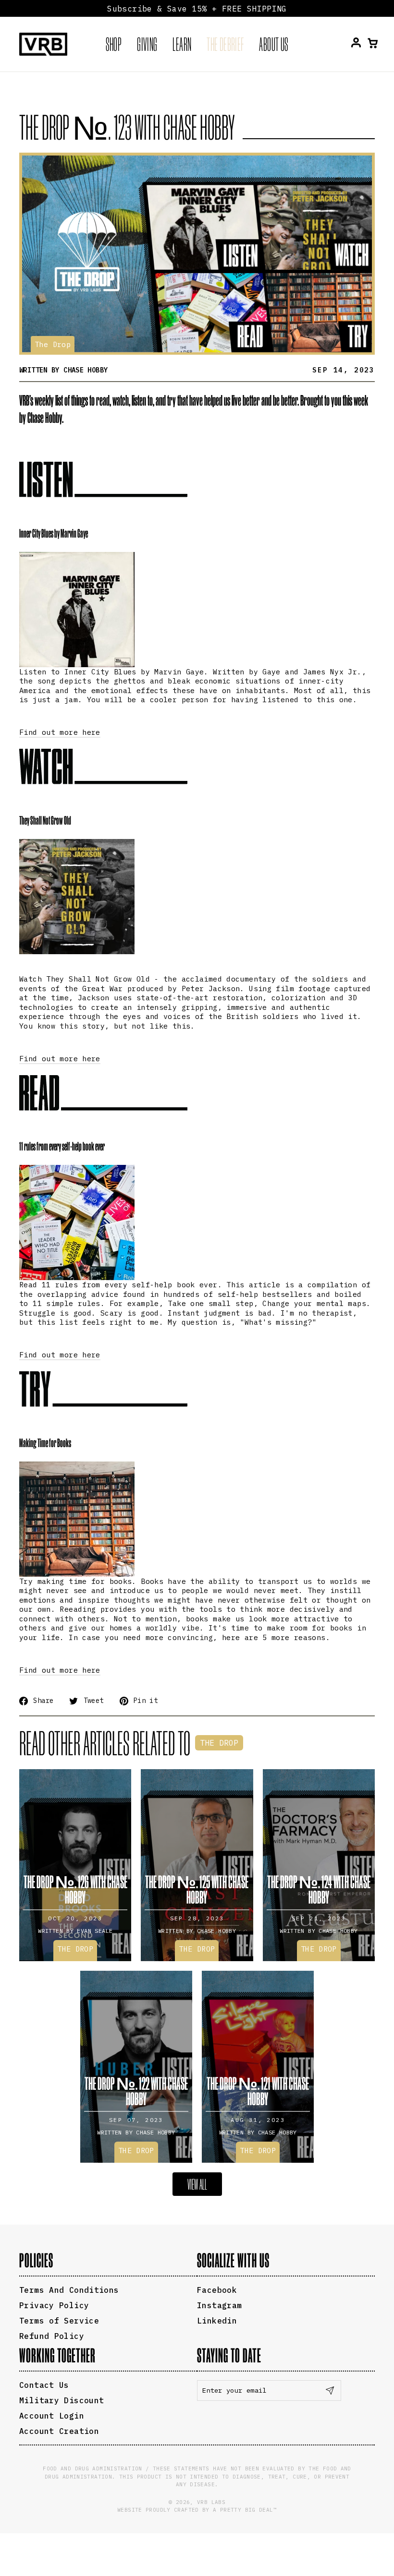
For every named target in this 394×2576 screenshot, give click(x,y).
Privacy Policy (54, 2305)
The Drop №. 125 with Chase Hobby (197, 1889)
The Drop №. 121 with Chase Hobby (258, 2091)
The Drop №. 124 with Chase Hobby (319, 1889)
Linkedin (217, 2321)
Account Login (52, 2416)
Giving (147, 44)
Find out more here (60, 732)
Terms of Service (59, 2321)
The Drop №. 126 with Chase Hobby (75, 1889)
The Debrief (225, 44)
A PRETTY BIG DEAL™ (245, 2510)
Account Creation (59, 2431)
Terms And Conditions (69, 2290)
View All (197, 2184)
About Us (274, 44)
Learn (182, 44)
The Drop (53, 344)
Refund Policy (52, 2336)
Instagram (219, 2305)
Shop (114, 44)
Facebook (217, 2290)
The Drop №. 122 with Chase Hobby (136, 2091)
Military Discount (62, 2400)
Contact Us (44, 2385)
